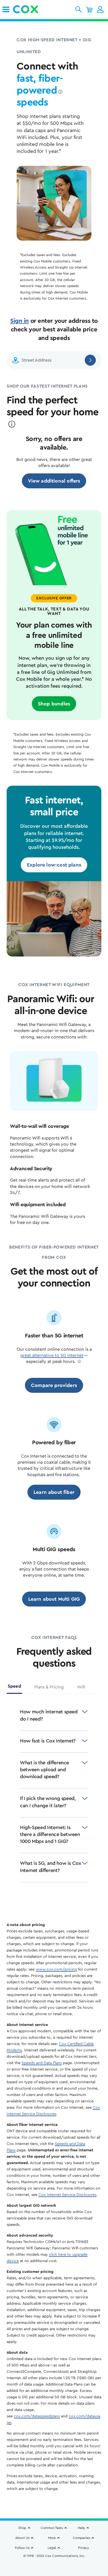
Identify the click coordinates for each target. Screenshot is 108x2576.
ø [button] (60, 92)
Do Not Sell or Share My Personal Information (54, 2565)
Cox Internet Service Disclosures (67, 2195)
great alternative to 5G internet (52, 1355)
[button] (79, 9)
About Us (22, 2538)
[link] (6, 9)
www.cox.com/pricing (56, 1969)
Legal (52, 2548)
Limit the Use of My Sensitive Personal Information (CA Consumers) (54, 2559)
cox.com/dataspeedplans (37, 2416)
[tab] (14, 1688)
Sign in (20, 321)
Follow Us (22, 2548)
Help (81, 2528)
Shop (22, 2528)
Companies (81, 2538)
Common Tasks (52, 2528)
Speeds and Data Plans (42, 2063)
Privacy (83, 2548)
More (52, 2538)
